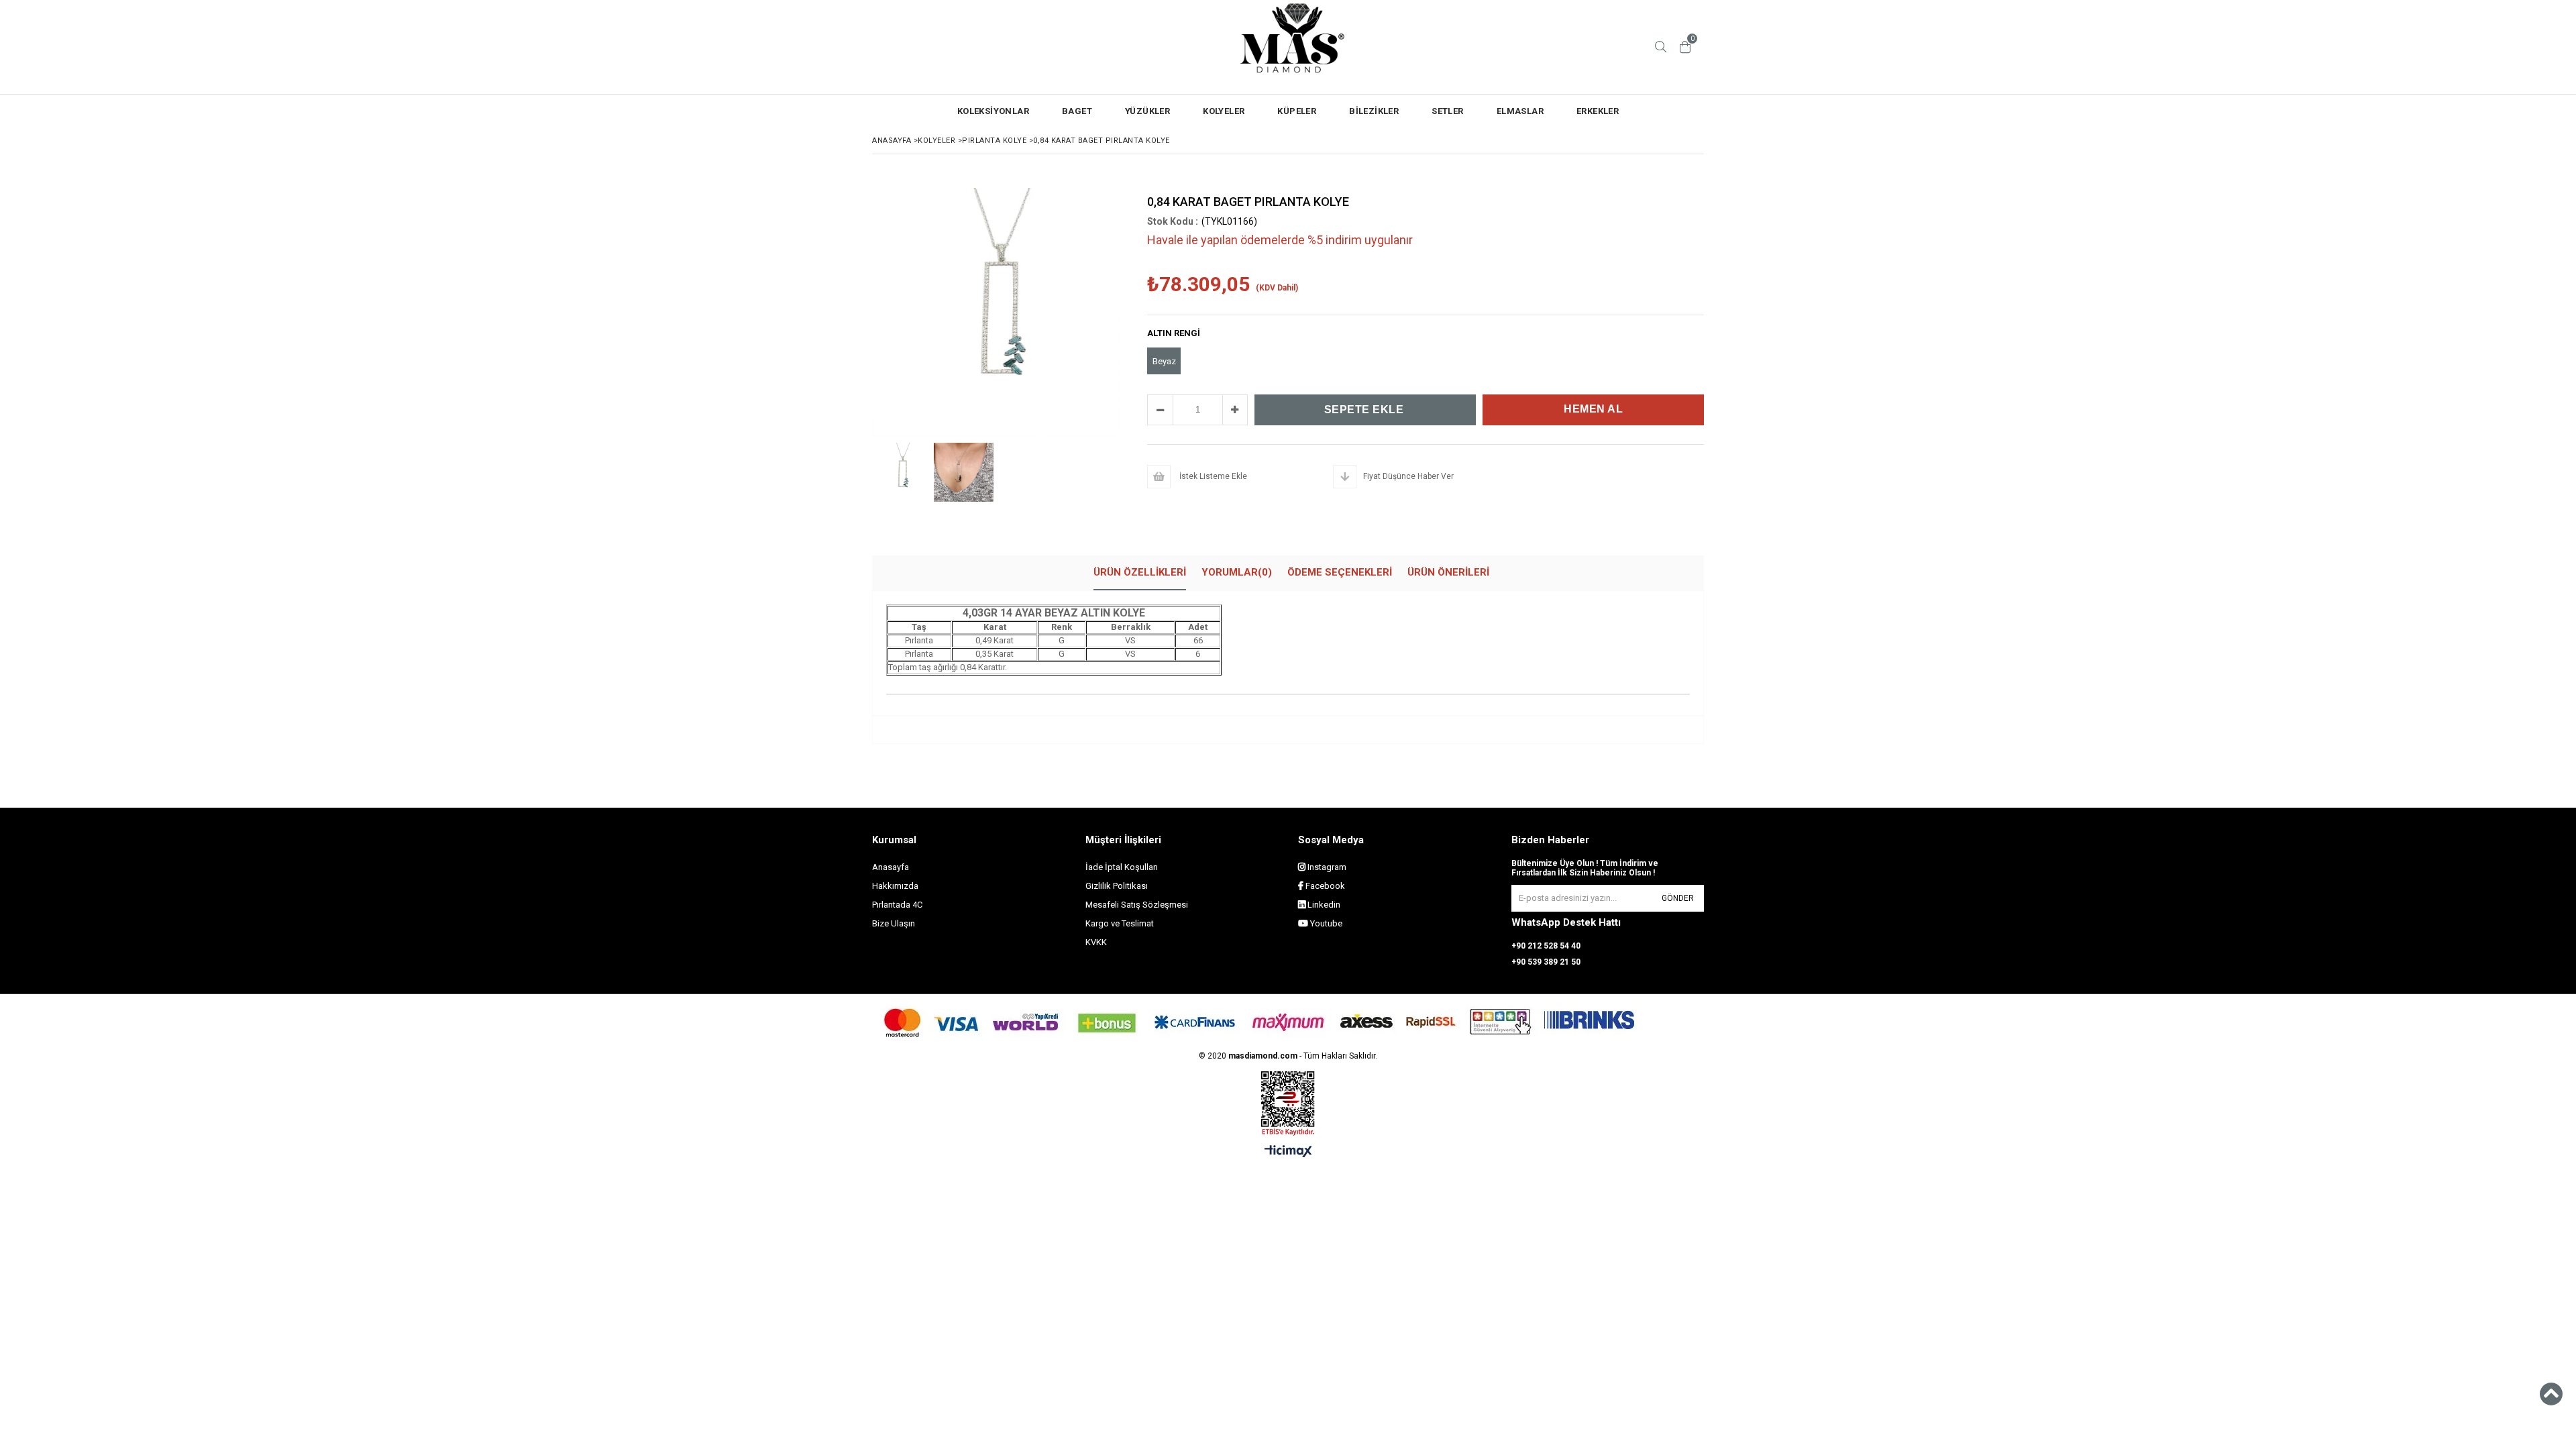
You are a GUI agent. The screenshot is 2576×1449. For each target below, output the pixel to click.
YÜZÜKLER (1147, 111)
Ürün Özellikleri (1140, 572)
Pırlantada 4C (897, 905)
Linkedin (1323, 905)
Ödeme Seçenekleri (1340, 572)
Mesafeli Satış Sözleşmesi (1137, 905)
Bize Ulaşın (894, 923)
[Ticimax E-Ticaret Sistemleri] (1288, 1152)
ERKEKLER (1598, 111)
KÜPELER (1297, 111)
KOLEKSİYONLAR (993, 111)
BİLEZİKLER (1374, 111)
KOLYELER (1224, 111)
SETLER (1447, 111)
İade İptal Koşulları (1122, 867)
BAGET (1077, 111)
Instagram (1326, 867)
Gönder (1678, 898)
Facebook (1324, 886)
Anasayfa (891, 867)
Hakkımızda (895, 886)
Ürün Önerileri (1448, 572)
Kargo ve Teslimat (1120, 923)
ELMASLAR (1520, 111)
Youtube (1325, 923)
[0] (1685, 47)
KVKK (1096, 942)
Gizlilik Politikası (1117, 886)
